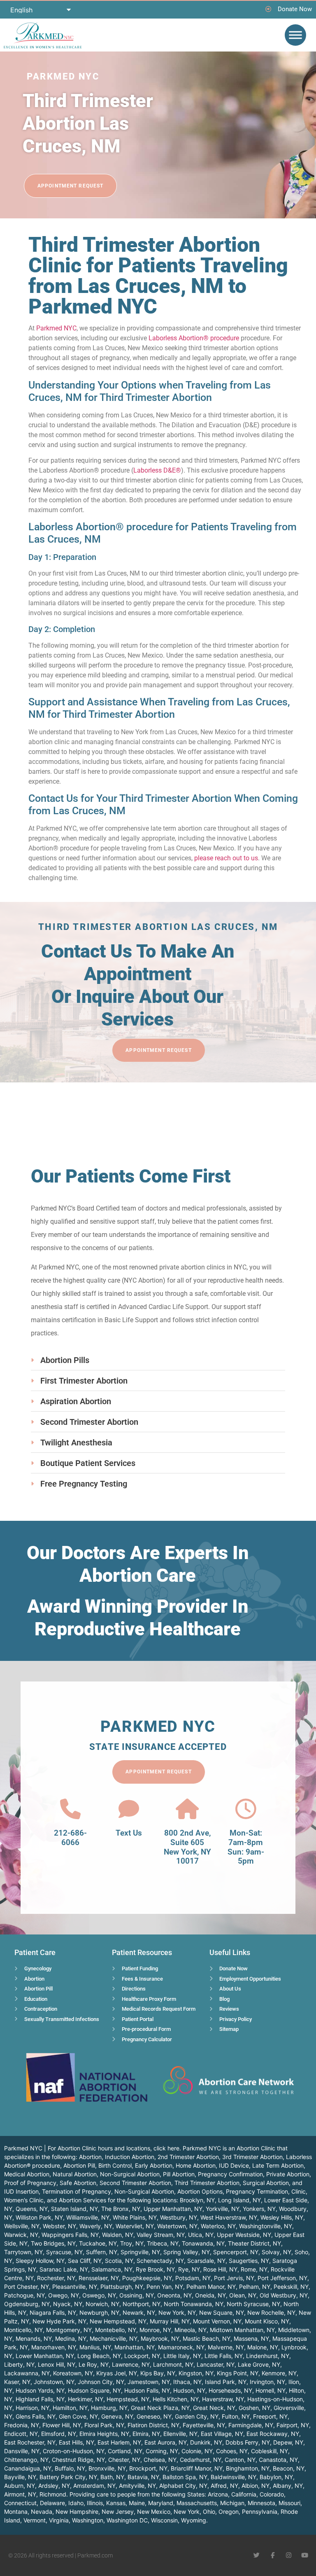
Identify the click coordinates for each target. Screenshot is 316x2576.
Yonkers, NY (259, 2209)
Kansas (116, 2503)
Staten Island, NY (74, 2209)
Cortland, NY (125, 2451)
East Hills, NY (77, 2442)
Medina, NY (71, 2338)
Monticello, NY (23, 2330)
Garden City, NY (197, 2416)
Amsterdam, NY (94, 2486)
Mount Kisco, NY (267, 2321)
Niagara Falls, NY (53, 2313)
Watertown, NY (177, 2226)
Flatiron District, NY (153, 2425)
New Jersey (118, 2512)
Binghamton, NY (248, 2468)
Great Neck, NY (214, 2408)
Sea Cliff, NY (85, 2261)
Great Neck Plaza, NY (160, 2408)
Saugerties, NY (249, 2261)
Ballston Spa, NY (185, 2477)
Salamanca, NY (112, 2269)
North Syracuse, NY (253, 2304)
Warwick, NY (21, 2235)
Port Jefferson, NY (282, 2278)
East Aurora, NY (166, 2442)
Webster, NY (59, 2226)
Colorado (272, 2494)
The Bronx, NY (121, 2209)
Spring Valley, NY (187, 2252)
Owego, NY (64, 2295)
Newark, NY (139, 2313)
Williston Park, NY (39, 2217)
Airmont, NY (20, 2494)
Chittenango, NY (26, 2460)
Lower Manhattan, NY (45, 2356)
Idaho (76, 2503)
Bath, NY (112, 2477)
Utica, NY (201, 2235)
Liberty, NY (19, 2364)
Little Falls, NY (224, 2356)
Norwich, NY (102, 2304)
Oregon (229, 2512)
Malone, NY (263, 2347)
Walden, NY (118, 2235)
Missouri (289, 2503)
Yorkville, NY (223, 2209)
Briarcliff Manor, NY (197, 2468)
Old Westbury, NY (284, 2295)
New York (187, 2512)
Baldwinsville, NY (234, 2477)
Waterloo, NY (218, 2226)
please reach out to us (226, 858)
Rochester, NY (56, 2278)
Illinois (95, 2503)
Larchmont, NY (173, 2364)
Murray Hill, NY (170, 2321)
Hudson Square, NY (94, 2390)
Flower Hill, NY (62, 2425)
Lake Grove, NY (259, 2364)
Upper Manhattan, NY (173, 2209)
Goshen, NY (254, 2408)
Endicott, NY (21, 2434)
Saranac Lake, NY (64, 2269)
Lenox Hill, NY (57, 2364)
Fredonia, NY (22, 2425)
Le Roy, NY (94, 2364)
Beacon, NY (289, 2468)
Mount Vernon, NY (217, 2321)
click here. (167, 2148)
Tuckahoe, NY (98, 2243)
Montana (16, 2512)
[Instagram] (289, 2555)
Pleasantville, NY (75, 2287)
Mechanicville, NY (114, 2338)
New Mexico (154, 2512)
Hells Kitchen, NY (176, 2399)
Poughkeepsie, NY (147, 2278)
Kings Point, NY (238, 2373)
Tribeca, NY (163, 2243)
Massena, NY (251, 2338)
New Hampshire (77, 2512)
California (244, 2494)
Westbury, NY (179, 2217)
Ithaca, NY (187, 2382)
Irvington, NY (267, 2382)
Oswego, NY (99, 2295)
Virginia (59, 2520)
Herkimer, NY (86, 2399)
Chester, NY (124, 2460)
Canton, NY (240, 2460)
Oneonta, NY (174, 2295)
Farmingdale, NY (251, 2425)
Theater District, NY (254, 2243)
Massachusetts (197, 2503)
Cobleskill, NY (270, 2451)
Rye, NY (189, 2269)
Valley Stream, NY (161, 2235)
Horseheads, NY (230, 2390)
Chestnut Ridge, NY (78, 2460)
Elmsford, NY (59, 2434)
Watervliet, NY (135, 2226)
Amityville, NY (137, 2486)
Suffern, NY (102, 2252)
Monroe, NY (155, 2330)
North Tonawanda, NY (194, 2304)
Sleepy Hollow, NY (40, 2261)
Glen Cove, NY (78, 2416)
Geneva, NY (117, 2416)
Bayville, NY (20, 2477)
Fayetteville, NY (204, 2425)
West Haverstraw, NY (229, 2217)
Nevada (42, 2512)
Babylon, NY (276, 2477)
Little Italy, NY (182, 2356)
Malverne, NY (226, 2347)
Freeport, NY (270, 2416)
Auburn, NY (20, 2486)
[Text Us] (129, 1809)
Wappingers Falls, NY (70, 2235)
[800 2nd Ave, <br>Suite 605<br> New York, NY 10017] (187, 1809)
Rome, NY (254, 2269)
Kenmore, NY (279, 2373)
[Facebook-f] (273, 2555)
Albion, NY (256, 2486)
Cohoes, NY (232, 2451)
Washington (88, 2520)
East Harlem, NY (119, 2442)
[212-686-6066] (70, 1809)
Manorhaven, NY (54, 2347)
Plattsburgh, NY (122, 2287)
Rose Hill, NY (220, 2269)
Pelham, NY (255, 2287)
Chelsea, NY (160, 2460)
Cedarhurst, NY (201, 2460)
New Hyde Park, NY (59, 2321)
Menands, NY (34, 2338)
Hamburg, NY (109, 2408)
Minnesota (261, 2503)
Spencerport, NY (236, 2252)
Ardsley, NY (54, 2486)
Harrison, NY (33, 2408)
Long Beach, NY (99, 2356)
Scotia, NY (119, 2261)
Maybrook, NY (160, 2338)
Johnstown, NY (54, 2382)
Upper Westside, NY (244, 2235)
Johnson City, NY (101, 2382)
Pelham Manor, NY (211, 2287)
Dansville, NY (22, 2451)
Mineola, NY (191, 2330)
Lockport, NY (142, 2356)
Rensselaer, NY (99, 2278)
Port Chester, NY (27, 2287)
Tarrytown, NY (23, 2252)
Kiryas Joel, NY (117, 2373)
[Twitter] (257, 2555)
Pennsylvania (260, 2512)
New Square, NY (222, 2313)
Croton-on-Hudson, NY (74, 2451)
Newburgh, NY (99, 2313)
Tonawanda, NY (203, 2243)
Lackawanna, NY (27, 2373)
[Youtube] (305, 2555)
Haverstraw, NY (223, 2399)
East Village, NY (222, 2434)
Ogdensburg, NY (27, 2304)
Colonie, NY (197, 2451)
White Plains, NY (135, 2217)
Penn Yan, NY (165, 2287)
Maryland (161, 2503)
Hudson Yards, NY (40, 2390)
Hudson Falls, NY (147, 2390)
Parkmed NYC (56, 328)
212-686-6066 (70, 1838)
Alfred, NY (224, 2486)
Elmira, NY (146, 2434)
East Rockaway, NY (273, 2434)
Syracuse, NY (64, 2252)
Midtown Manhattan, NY (242, 2330)
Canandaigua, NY (28, 2468)
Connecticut (20, 2503)
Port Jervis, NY (234, 2278)
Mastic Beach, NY (207, 2338)
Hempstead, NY (128, 2399)
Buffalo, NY (70, 2468)
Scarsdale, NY (206, 2261)
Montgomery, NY (69, 2330)
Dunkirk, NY (206, 2442)
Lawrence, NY (131, 2364)
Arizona (218, 2494)
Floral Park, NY (104, 2425)
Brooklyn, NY (197, 2200)
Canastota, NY (278, 2460)
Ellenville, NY (180, 2434)
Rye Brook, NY (155, 2269)
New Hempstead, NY (118, 2321)
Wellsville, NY (22, 2226)
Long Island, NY (239, 2200)
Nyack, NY (68, 2304)
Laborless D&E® (157, 470)
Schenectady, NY (160, 2261)
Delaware (52, 2503)
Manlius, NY (95, 2347)
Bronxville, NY (107, 2468)
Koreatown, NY (73, 2373)
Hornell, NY (271, 2390)
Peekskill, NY (291, 2287)
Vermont (35, 2520)
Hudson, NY (189, 2390)
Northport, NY (142, 2304)
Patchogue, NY (24, 2295)
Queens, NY (32, 2209)
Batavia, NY (143, 2477)
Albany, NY (288, 2486)
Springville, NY (140, 2252)
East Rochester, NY (30, 2442)
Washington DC (127, 2520)
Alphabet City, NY (183, 2486)
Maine (137, 2503)
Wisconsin (164, 2520)
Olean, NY (243, 2295)
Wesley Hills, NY (282, 2217)
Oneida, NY (210, 2295)
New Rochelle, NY (271, 2313)
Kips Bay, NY (158, 2373)
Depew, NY (288, 2442)
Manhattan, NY (135, 2347)
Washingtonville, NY (266, 2226)
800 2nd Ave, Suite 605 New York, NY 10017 (187, 1847)
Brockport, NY (148, 2468)
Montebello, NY (116, 2330)
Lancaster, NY (216, 2364)
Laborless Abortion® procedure (194, 338)
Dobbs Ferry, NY (248, 2442)
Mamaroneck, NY (181, 2347)
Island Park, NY (226, 2382)
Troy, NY (132, 2243)
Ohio (209, 2512)
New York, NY (177, 2313)
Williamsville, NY (88, 2217)
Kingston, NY (196, 2373)
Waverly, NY (96, 2226)
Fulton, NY (236, 2416)
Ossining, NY (137, 2295)
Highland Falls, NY (40, 2399)
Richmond (53, 2494)
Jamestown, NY (149, 2382)
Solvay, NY (276, 2252)
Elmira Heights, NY (104, 2434)
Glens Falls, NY (36, 2416)
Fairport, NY (293, 2425)
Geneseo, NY (154, 2416)
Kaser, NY (17, 2382)
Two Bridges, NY (53, 2243)
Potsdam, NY (193, 2278)
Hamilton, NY (70, 2408)
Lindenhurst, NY (268, 2356)
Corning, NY (162, 2451)
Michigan (232, 2503)
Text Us (129, 1833)
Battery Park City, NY (68, 2477)
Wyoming (194, 2520)
